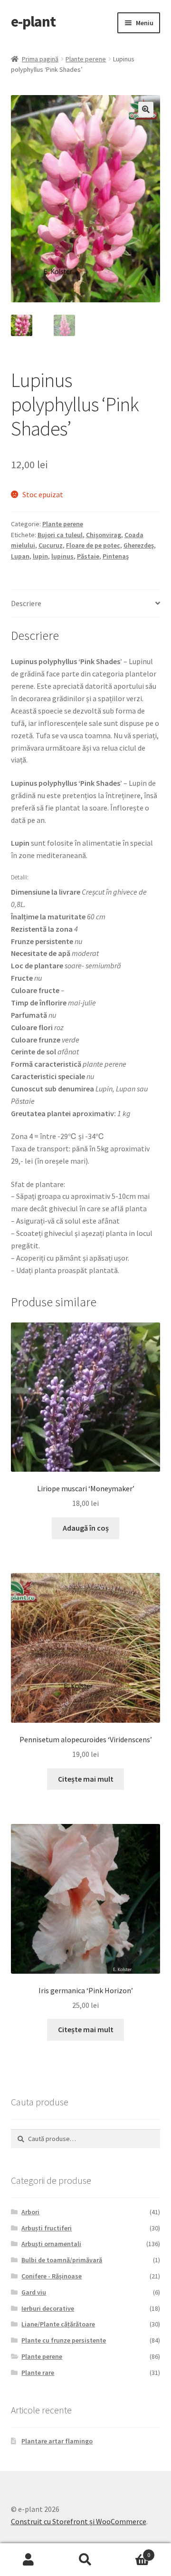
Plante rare (38, 2373)
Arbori (30, 2212)
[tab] (86, 604)
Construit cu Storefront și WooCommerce (79, 2521)
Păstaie (88, 556)
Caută (85, 2560)
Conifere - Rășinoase (52, 2276)
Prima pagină (40, 59)
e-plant (33, 21)
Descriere (26, 603)
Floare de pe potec (93, 545)
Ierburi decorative (48, 2308)
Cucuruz (51, 545)
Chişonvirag (104, 535)
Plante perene (86, 59)
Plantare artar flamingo (57, 2441)
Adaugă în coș (86, 1528)
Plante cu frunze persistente (64, 2340)
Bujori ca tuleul (60, 535)
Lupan (20, 556)
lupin (40, 556)
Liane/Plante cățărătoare (58, 2324)
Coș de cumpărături (132, 2552)
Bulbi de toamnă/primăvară (62, 2260)
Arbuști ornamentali (51, 2244)
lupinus (62, 556)
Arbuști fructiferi (47, 2228)
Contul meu (28, 2560)
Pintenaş (116, 556)
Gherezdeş (139, 545)
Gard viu (34, 2292)
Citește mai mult (86, 1779)
